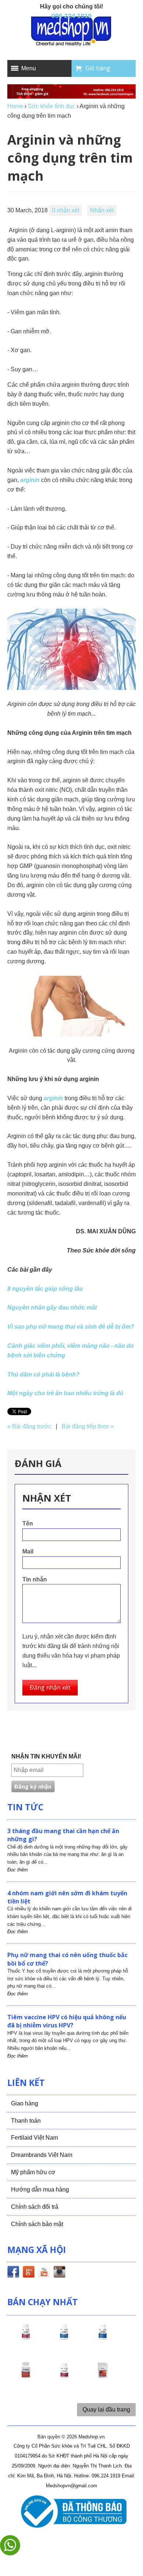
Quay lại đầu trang (106, 2410)
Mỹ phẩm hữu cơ (33, 2172)
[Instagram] (59, 2273)
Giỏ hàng (98, 68)
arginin (30, 480)
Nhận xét (102, 210)
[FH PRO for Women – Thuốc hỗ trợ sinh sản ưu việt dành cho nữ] (26, 2338)
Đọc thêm (18, 1870)
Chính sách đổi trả (35, 2207)
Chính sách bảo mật (37, 2224)
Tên (28, 1523)
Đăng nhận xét (50, 1687)
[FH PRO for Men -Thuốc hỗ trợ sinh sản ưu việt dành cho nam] (64, 2338)
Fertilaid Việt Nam (34, 2138)
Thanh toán (26, 2121)
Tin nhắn (35, 1579)
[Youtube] (44, 2273)
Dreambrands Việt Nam (42, 2155)
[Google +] (29, 2273)
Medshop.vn (91, 2437)
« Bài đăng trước (29, 1426)
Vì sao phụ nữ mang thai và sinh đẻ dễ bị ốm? (71, 1327)
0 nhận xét (66, 210)
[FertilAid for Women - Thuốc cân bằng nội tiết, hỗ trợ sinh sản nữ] (26, 2377)
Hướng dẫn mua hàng (40, 2189)
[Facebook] (13, 2273)
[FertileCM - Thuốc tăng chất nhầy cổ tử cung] (64, 2377)
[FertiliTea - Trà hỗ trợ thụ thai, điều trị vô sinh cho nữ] (103, 2377)
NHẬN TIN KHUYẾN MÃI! (46, 1756)
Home (15, 106)
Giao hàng (25, 2103)
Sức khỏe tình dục (52, 106)
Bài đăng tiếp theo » (88, 1426)
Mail (28, 1551)
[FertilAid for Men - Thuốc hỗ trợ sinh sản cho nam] (103, 2338)
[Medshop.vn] (71, 32)
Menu (29, 68)
